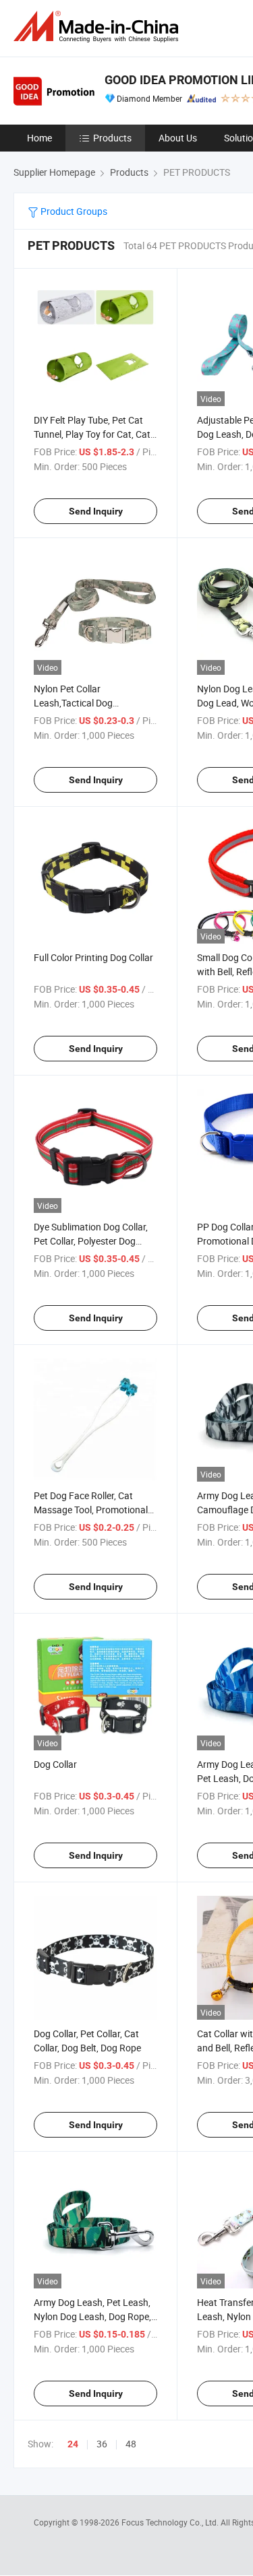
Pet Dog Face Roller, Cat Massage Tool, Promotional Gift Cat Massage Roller (91, 1510)
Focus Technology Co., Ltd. (171, 2522)
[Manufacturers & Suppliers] (99, 27)
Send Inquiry (96, 511)
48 (131, 2444)
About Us (178, 138)
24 (73, 2444)
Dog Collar (55, 1764)
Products (112, 138)
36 (102, 2444)
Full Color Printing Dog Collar (93, 957)
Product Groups (73, 211)
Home (39, 138)
